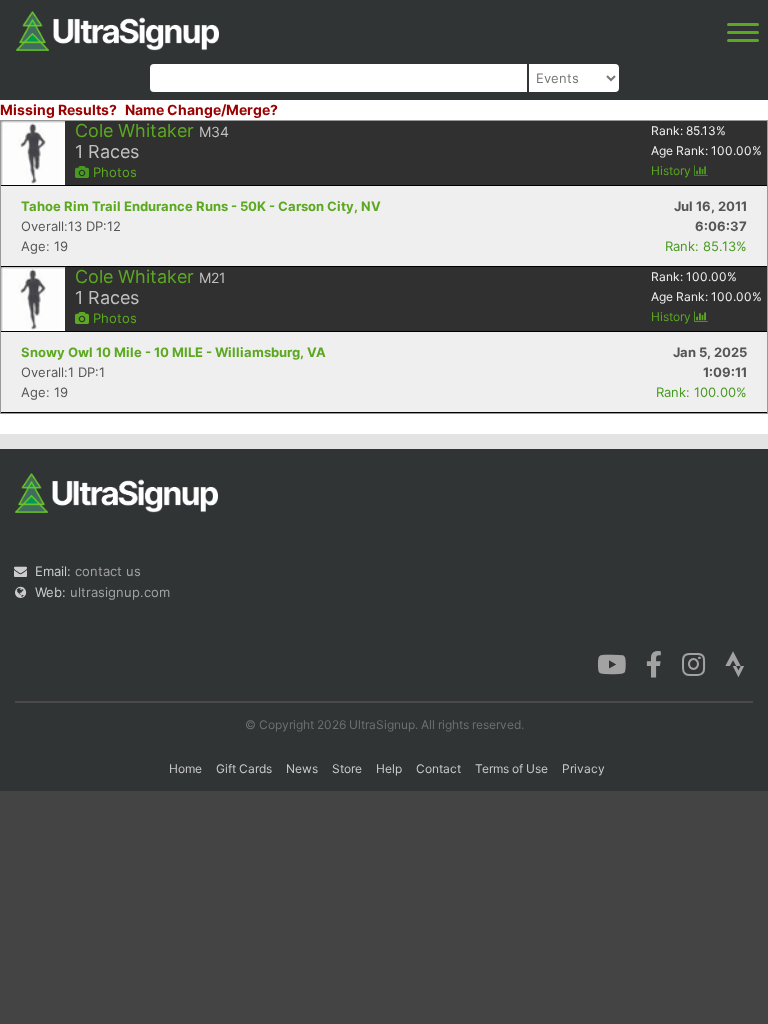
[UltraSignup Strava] (735, 663)
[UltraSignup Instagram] (693, 663)
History (672, 170)
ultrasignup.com (120, 592)
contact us (108, 571)
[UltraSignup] (117, 29)
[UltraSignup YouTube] (611, 663)
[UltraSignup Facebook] (654, 663)
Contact (438, 768)
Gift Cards (244, 768)
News (302, 768)
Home (185, 768)
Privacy (583, 768)
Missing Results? (58, 109)
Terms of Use (511, 768)
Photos (113, 172)
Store (347, 768)
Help (389, 768)
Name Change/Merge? (201, 109)
